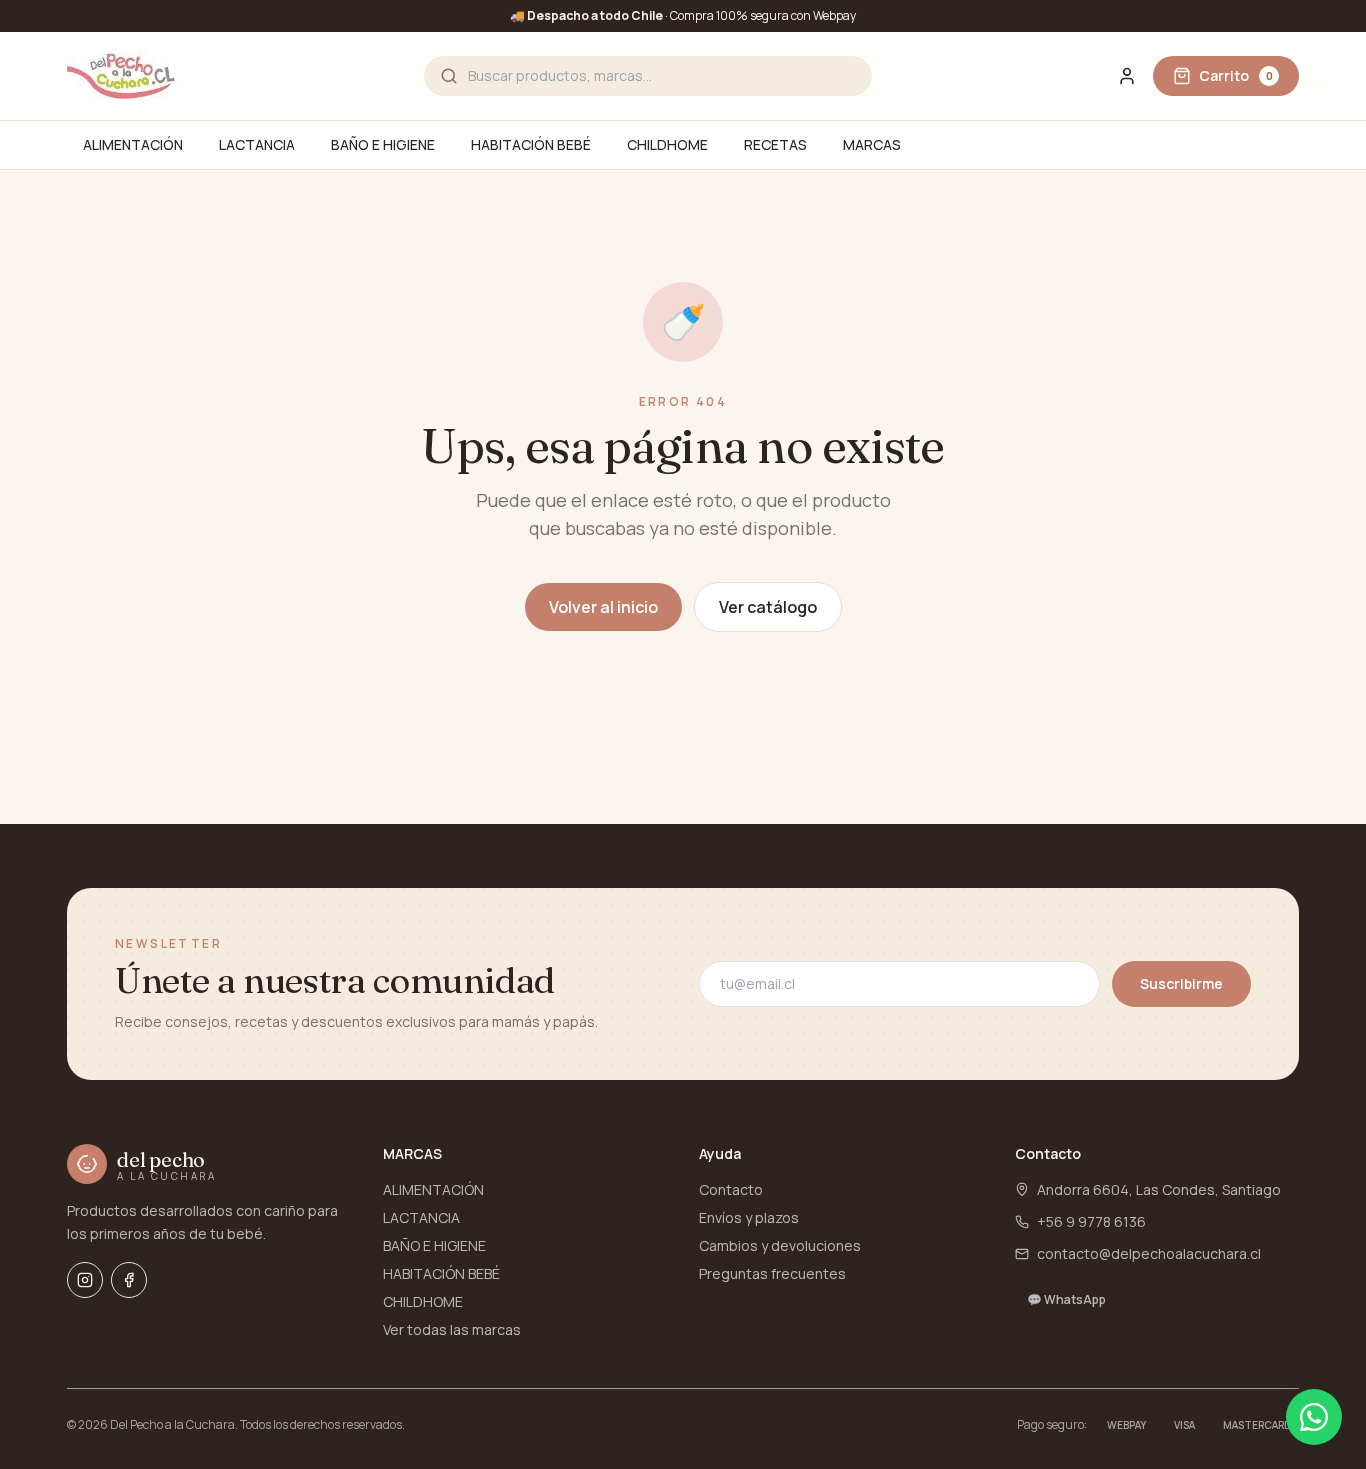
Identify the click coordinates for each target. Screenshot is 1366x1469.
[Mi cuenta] (1127, 76)
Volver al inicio (603, 607)
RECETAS (775, 144)
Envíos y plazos (749, 1217)
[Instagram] (85, 1280)
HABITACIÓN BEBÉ (531, 144)
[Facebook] (129, 1280)
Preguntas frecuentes (772, 1273)
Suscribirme (1181, 983)
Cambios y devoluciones (780, 1245)
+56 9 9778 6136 (1091, 1221)
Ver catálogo (768, 607)
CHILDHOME (667, 144)
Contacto (731, 1189)
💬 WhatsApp (1066, 1299)
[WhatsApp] (1314, 1417)
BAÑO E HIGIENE (383, 144)
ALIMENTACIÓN (133, 144)
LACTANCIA (257, 144)
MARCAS (872, 144)
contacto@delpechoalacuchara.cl (1149, 1253)
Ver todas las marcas (452, 1329)
